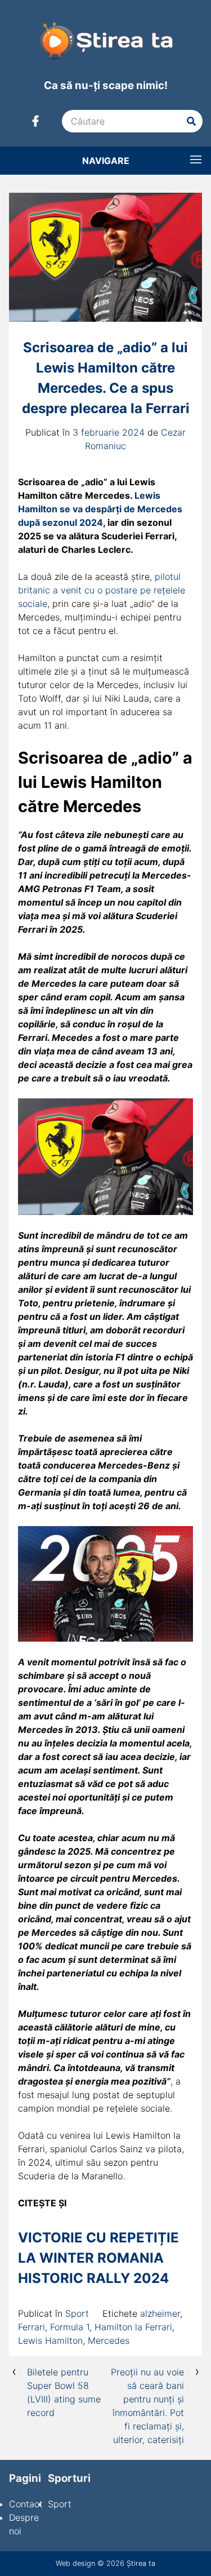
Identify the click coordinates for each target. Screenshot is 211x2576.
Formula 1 (70, 2327)
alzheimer (160, 2313)
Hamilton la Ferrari (133, 2327)
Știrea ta (141, 2563)
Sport (77, 2313)
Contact (26, 2504)
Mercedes (109, 2340)
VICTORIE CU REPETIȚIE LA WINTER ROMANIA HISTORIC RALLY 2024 (98, 2258)
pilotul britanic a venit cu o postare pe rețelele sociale (102, 590)
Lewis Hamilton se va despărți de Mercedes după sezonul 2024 (100, 509)
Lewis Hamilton (50, 2340)
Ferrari (32, 2327)
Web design (75, 2563)
